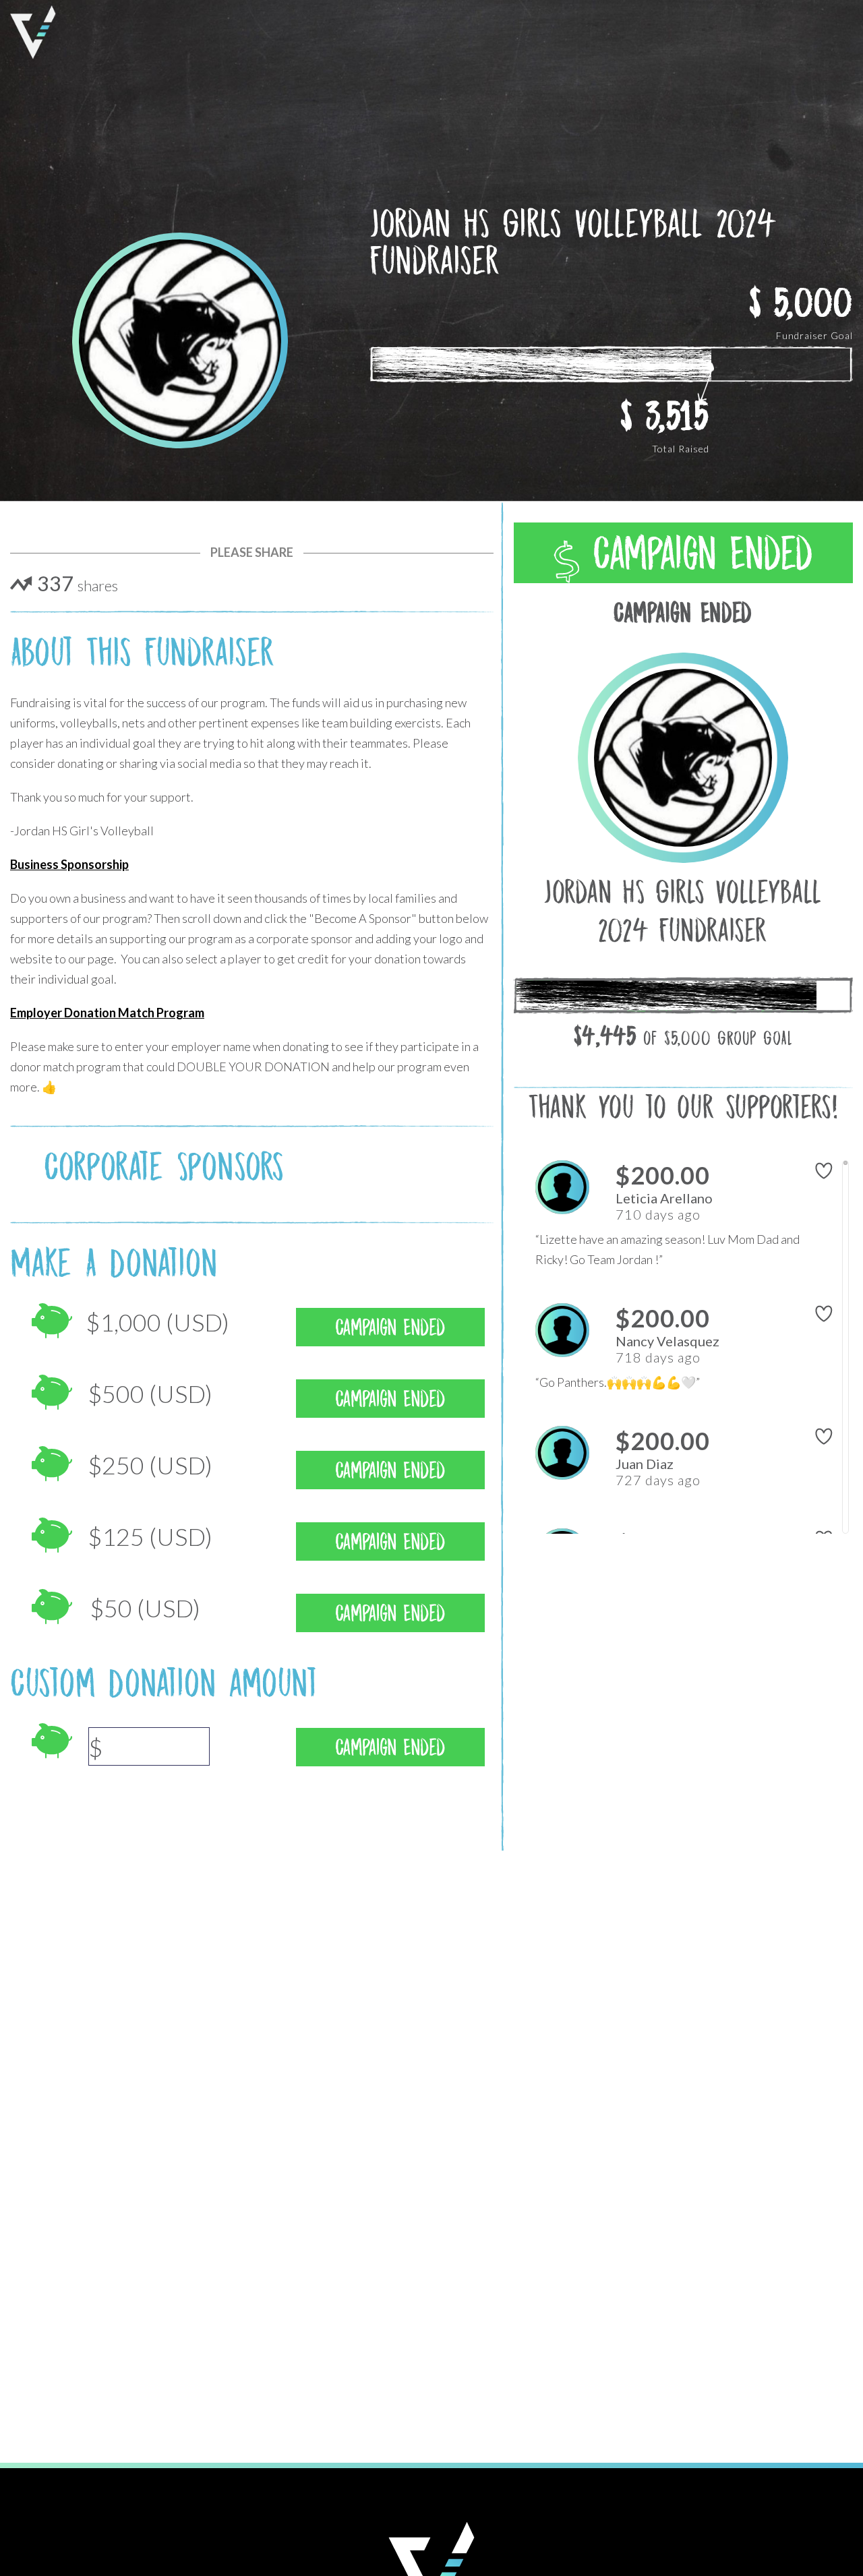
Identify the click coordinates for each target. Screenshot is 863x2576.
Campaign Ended (696, 553)
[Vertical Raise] (33, 32)
